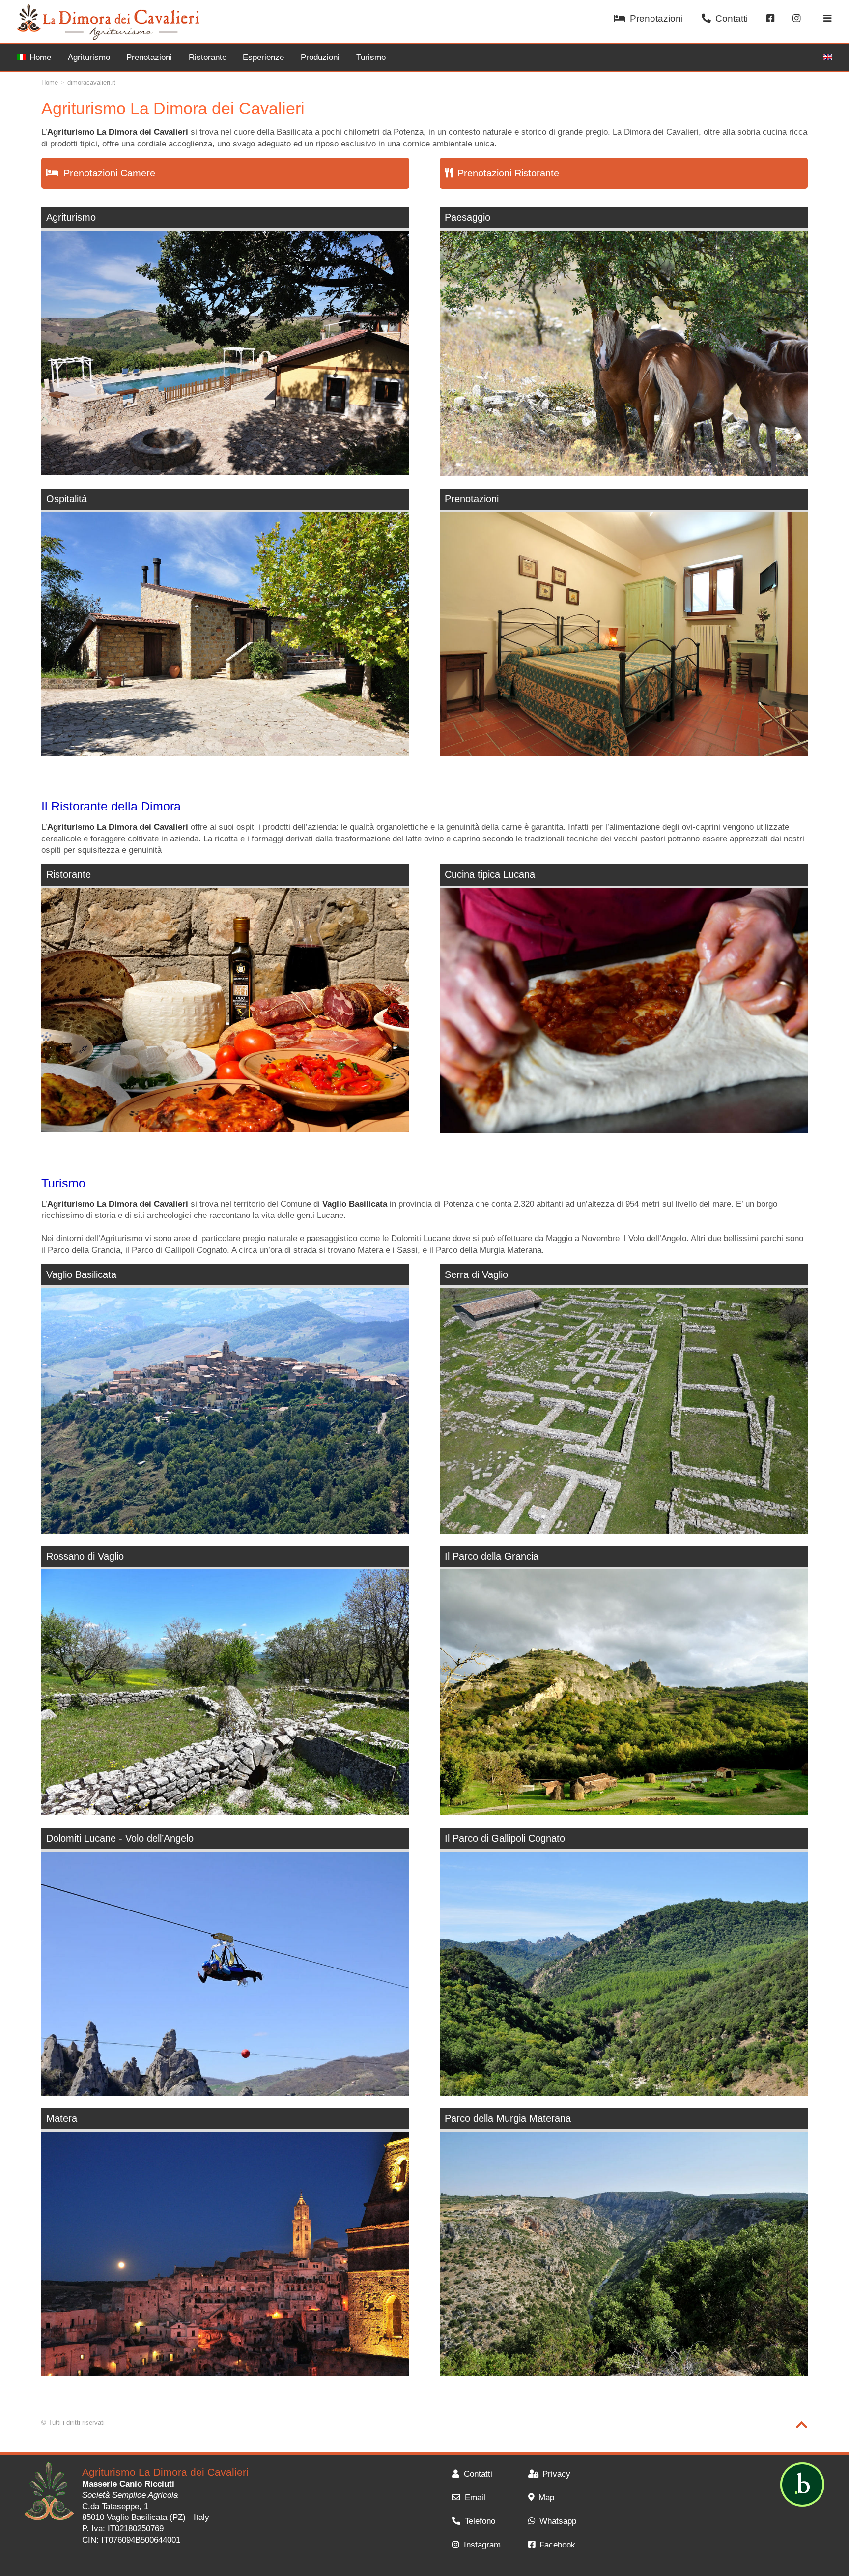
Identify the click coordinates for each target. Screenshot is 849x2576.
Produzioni (320, 57)
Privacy (556, 2474)
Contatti (732, 18)
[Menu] (828, 19)
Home (40, 57)
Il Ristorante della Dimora (111, 806)
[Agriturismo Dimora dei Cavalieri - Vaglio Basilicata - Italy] (49, 2493)
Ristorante (208, 57)
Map (546, 2498)
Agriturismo (89, 57)
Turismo (371, 57)
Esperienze (263, 57)
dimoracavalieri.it (91, 82)
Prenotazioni (656, 18)
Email (475, 2498)
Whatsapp (558, 2521)
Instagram (482, 2545)
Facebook (557, 2545)
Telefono (480, 2521)
